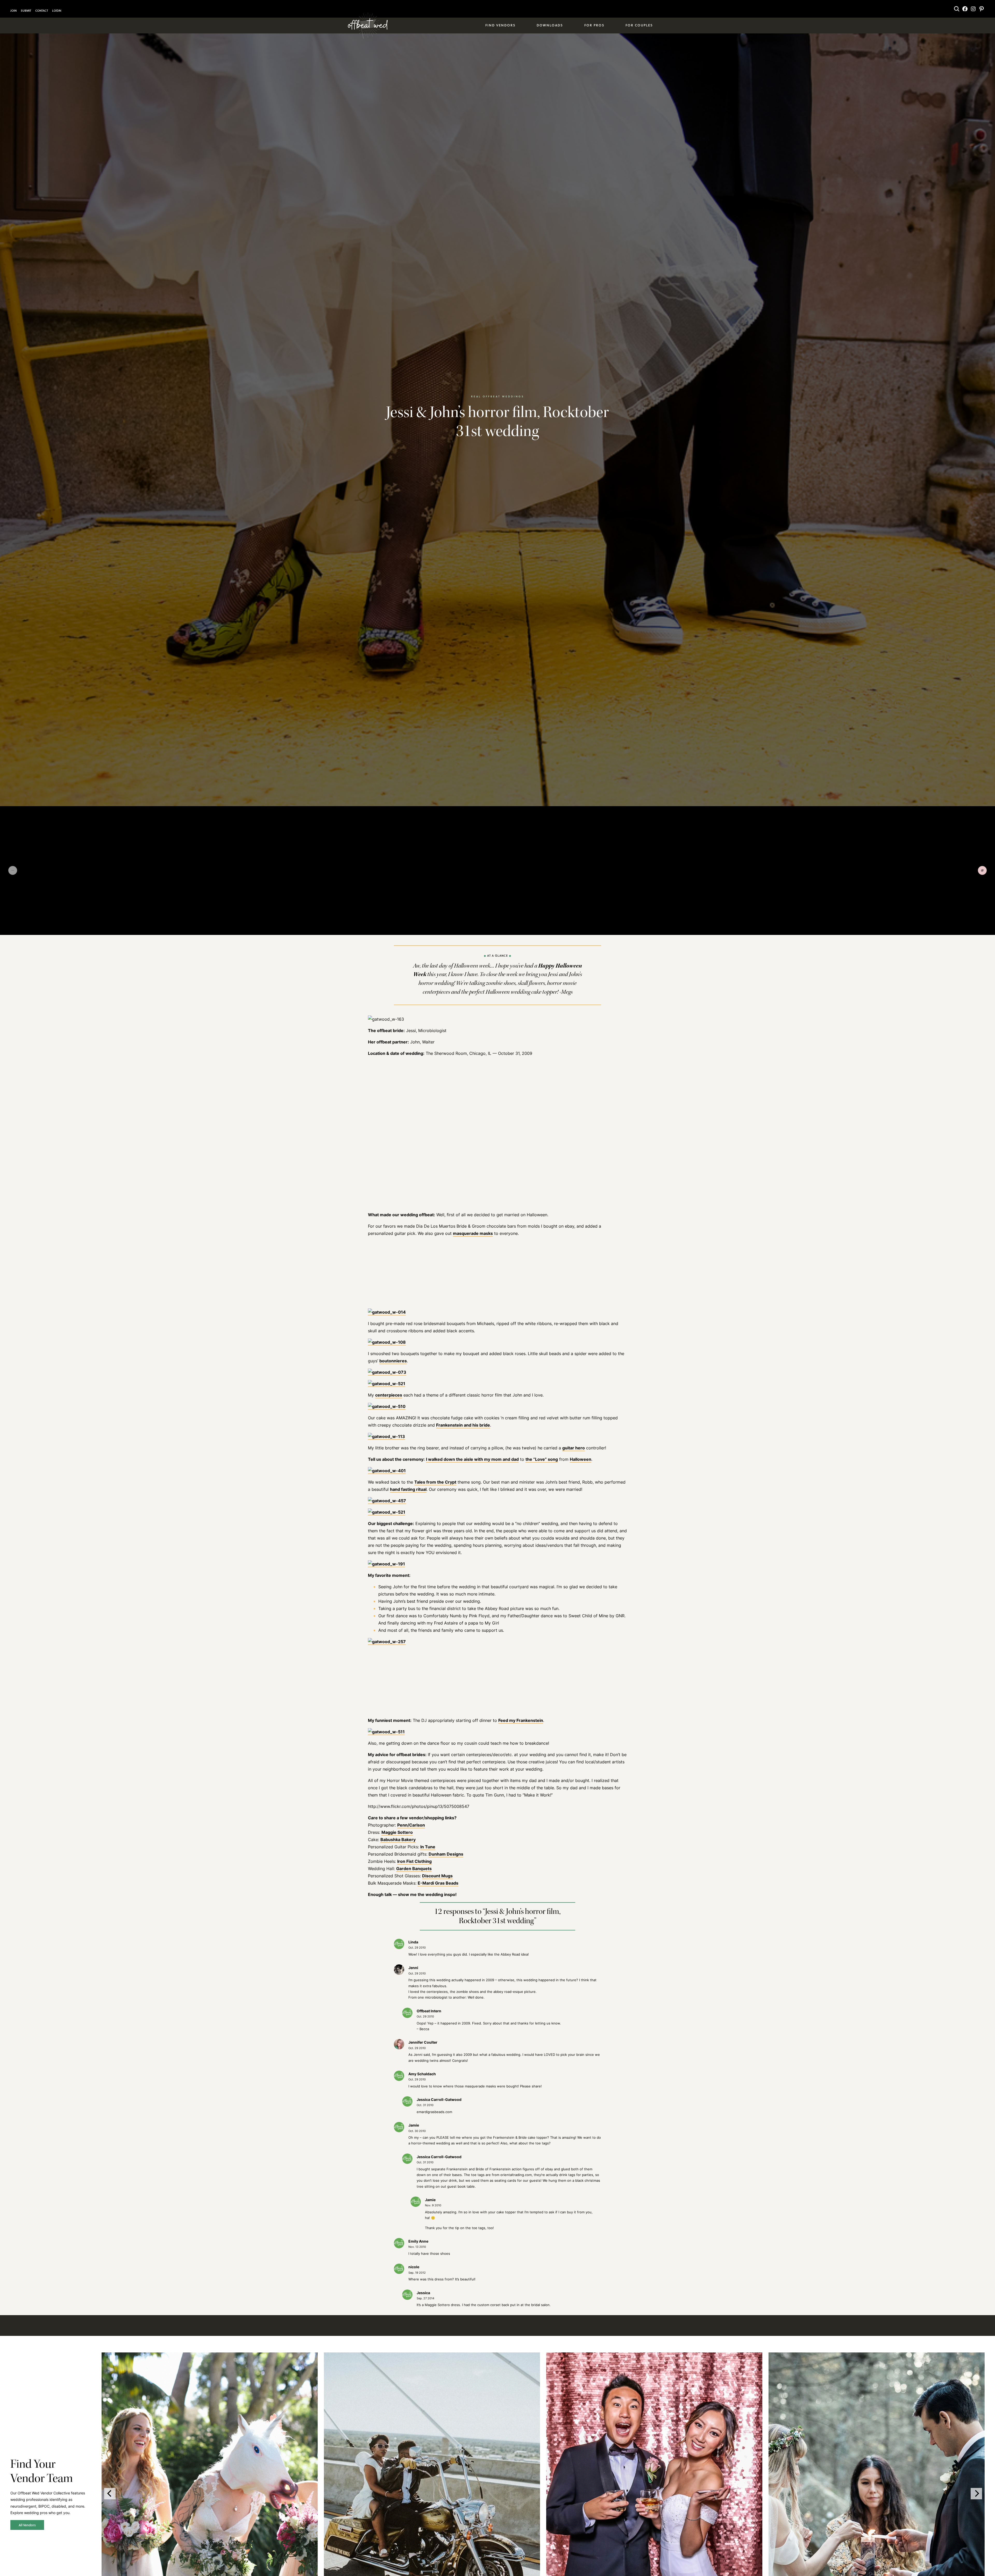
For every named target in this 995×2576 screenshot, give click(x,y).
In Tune (428, 1847)
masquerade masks (473, 1233)
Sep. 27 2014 (425, 2298)
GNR (620, 1616)
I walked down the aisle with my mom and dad (472, 1459)
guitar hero (574, 1448)
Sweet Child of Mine (588, 1616)
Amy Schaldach (422, 2074)
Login (57, 11)
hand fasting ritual (408, 1489)
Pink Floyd (479, 1616)
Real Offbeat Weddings (498, 396)
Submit (26, 11)
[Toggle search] (957, 9)
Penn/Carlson (411, 1825)
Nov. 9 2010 (433, 2205)
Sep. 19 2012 (417, 2273)
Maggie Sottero (397, 1832)
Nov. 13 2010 (417, 2247)
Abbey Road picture (504, 1608)
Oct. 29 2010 (417, 1948)
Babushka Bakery (398, 1840)
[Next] (976, 2494)
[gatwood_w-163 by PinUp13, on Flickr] (386, 1019)
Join (13, 11)
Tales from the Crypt (435, 1482)
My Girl (492, 1623)
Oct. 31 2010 (425, 2105)
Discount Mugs (437, 1876)
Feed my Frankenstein (521, 1720)
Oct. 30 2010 (417, 2131)
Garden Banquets (414, 1869)
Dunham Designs (446, 1854)
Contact (42, 11)
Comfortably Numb (442, 1616)
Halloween (581, 1459)
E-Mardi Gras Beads (438, 1883)
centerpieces (389, 1395)
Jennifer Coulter (423, 2042)
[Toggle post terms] (982, 870)
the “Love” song (542, 1459)
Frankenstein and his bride (463, 1425)
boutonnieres (393, 1361)
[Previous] (110, 2494)
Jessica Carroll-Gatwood (439, 2099)
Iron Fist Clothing (414, 1861)
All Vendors (27, 2525)
